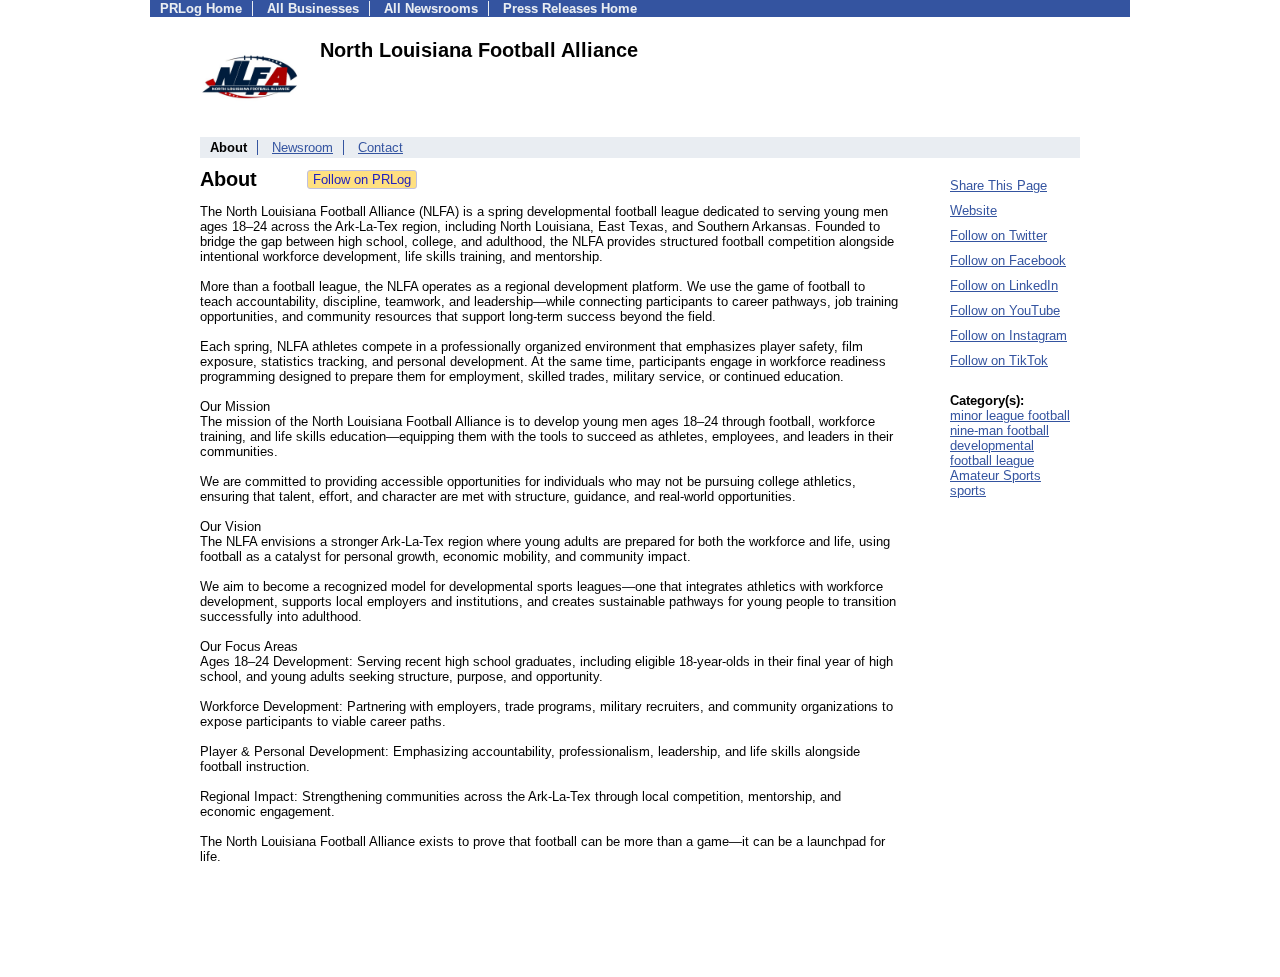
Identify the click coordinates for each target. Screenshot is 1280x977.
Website (973, 210)
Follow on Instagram (1008, 335)
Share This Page (998, 185)
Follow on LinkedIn (1004, 285)
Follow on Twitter (998, 235)
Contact (380, 147)
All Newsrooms (431, 8)
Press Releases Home (570, 8)
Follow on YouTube (1005, 310)
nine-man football (999, 430)
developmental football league (992, 453)
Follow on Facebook (1008, 260)
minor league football (1010, 415)
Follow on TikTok (999, 360)
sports (968, 490)
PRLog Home (201, 8)
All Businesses (313, 8)
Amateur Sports (995, 475)
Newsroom (302, 147)
